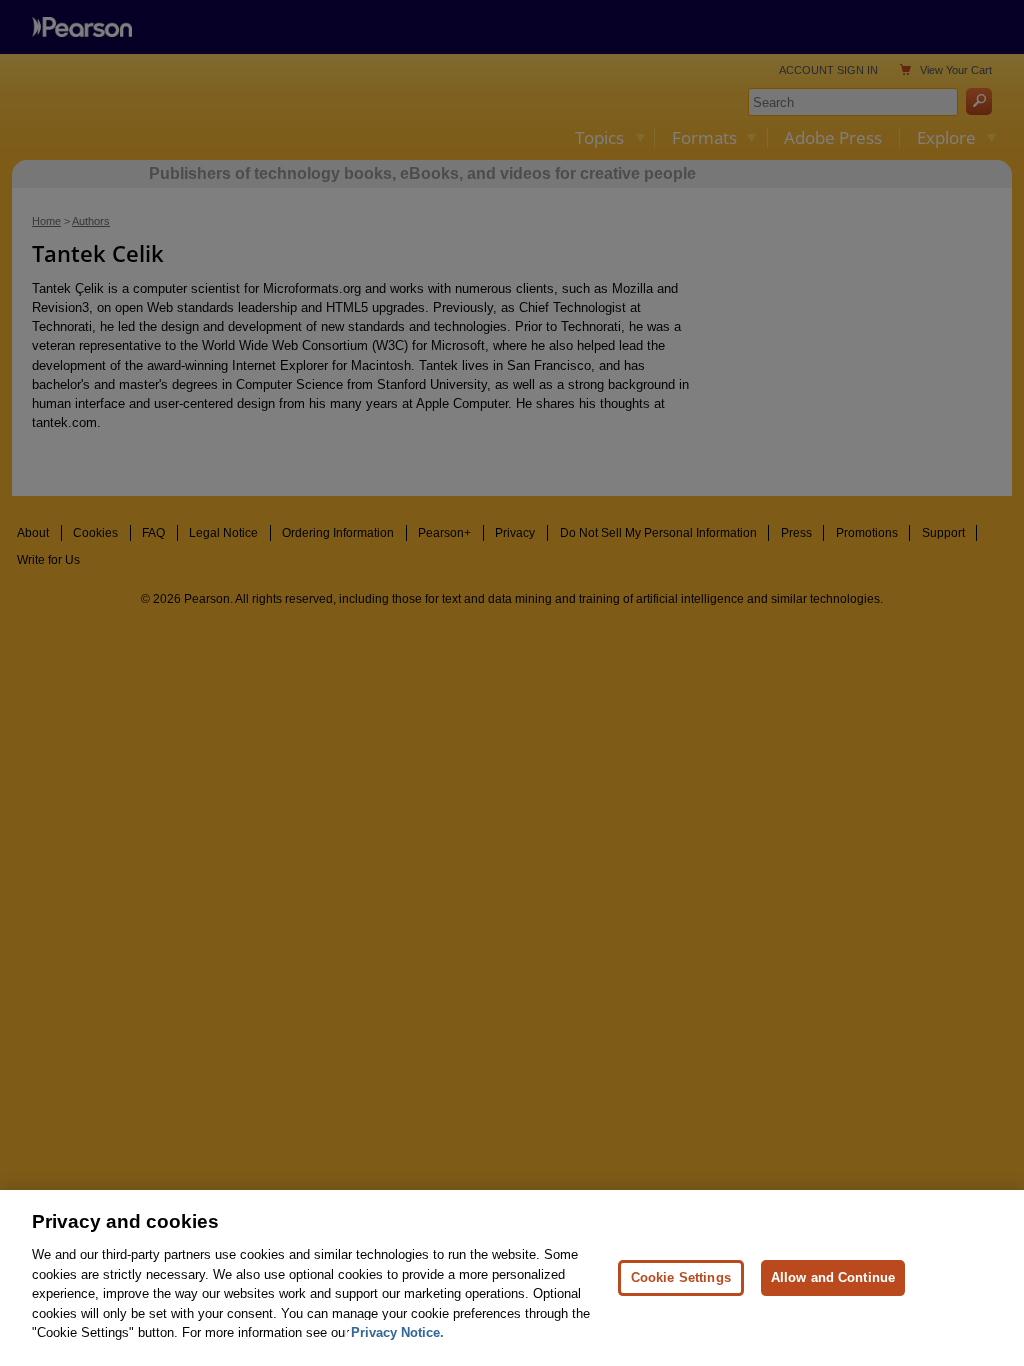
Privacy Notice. (397, 1332)
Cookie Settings (681, 1277)
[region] (512, 1278)
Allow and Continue (833, 1277)
